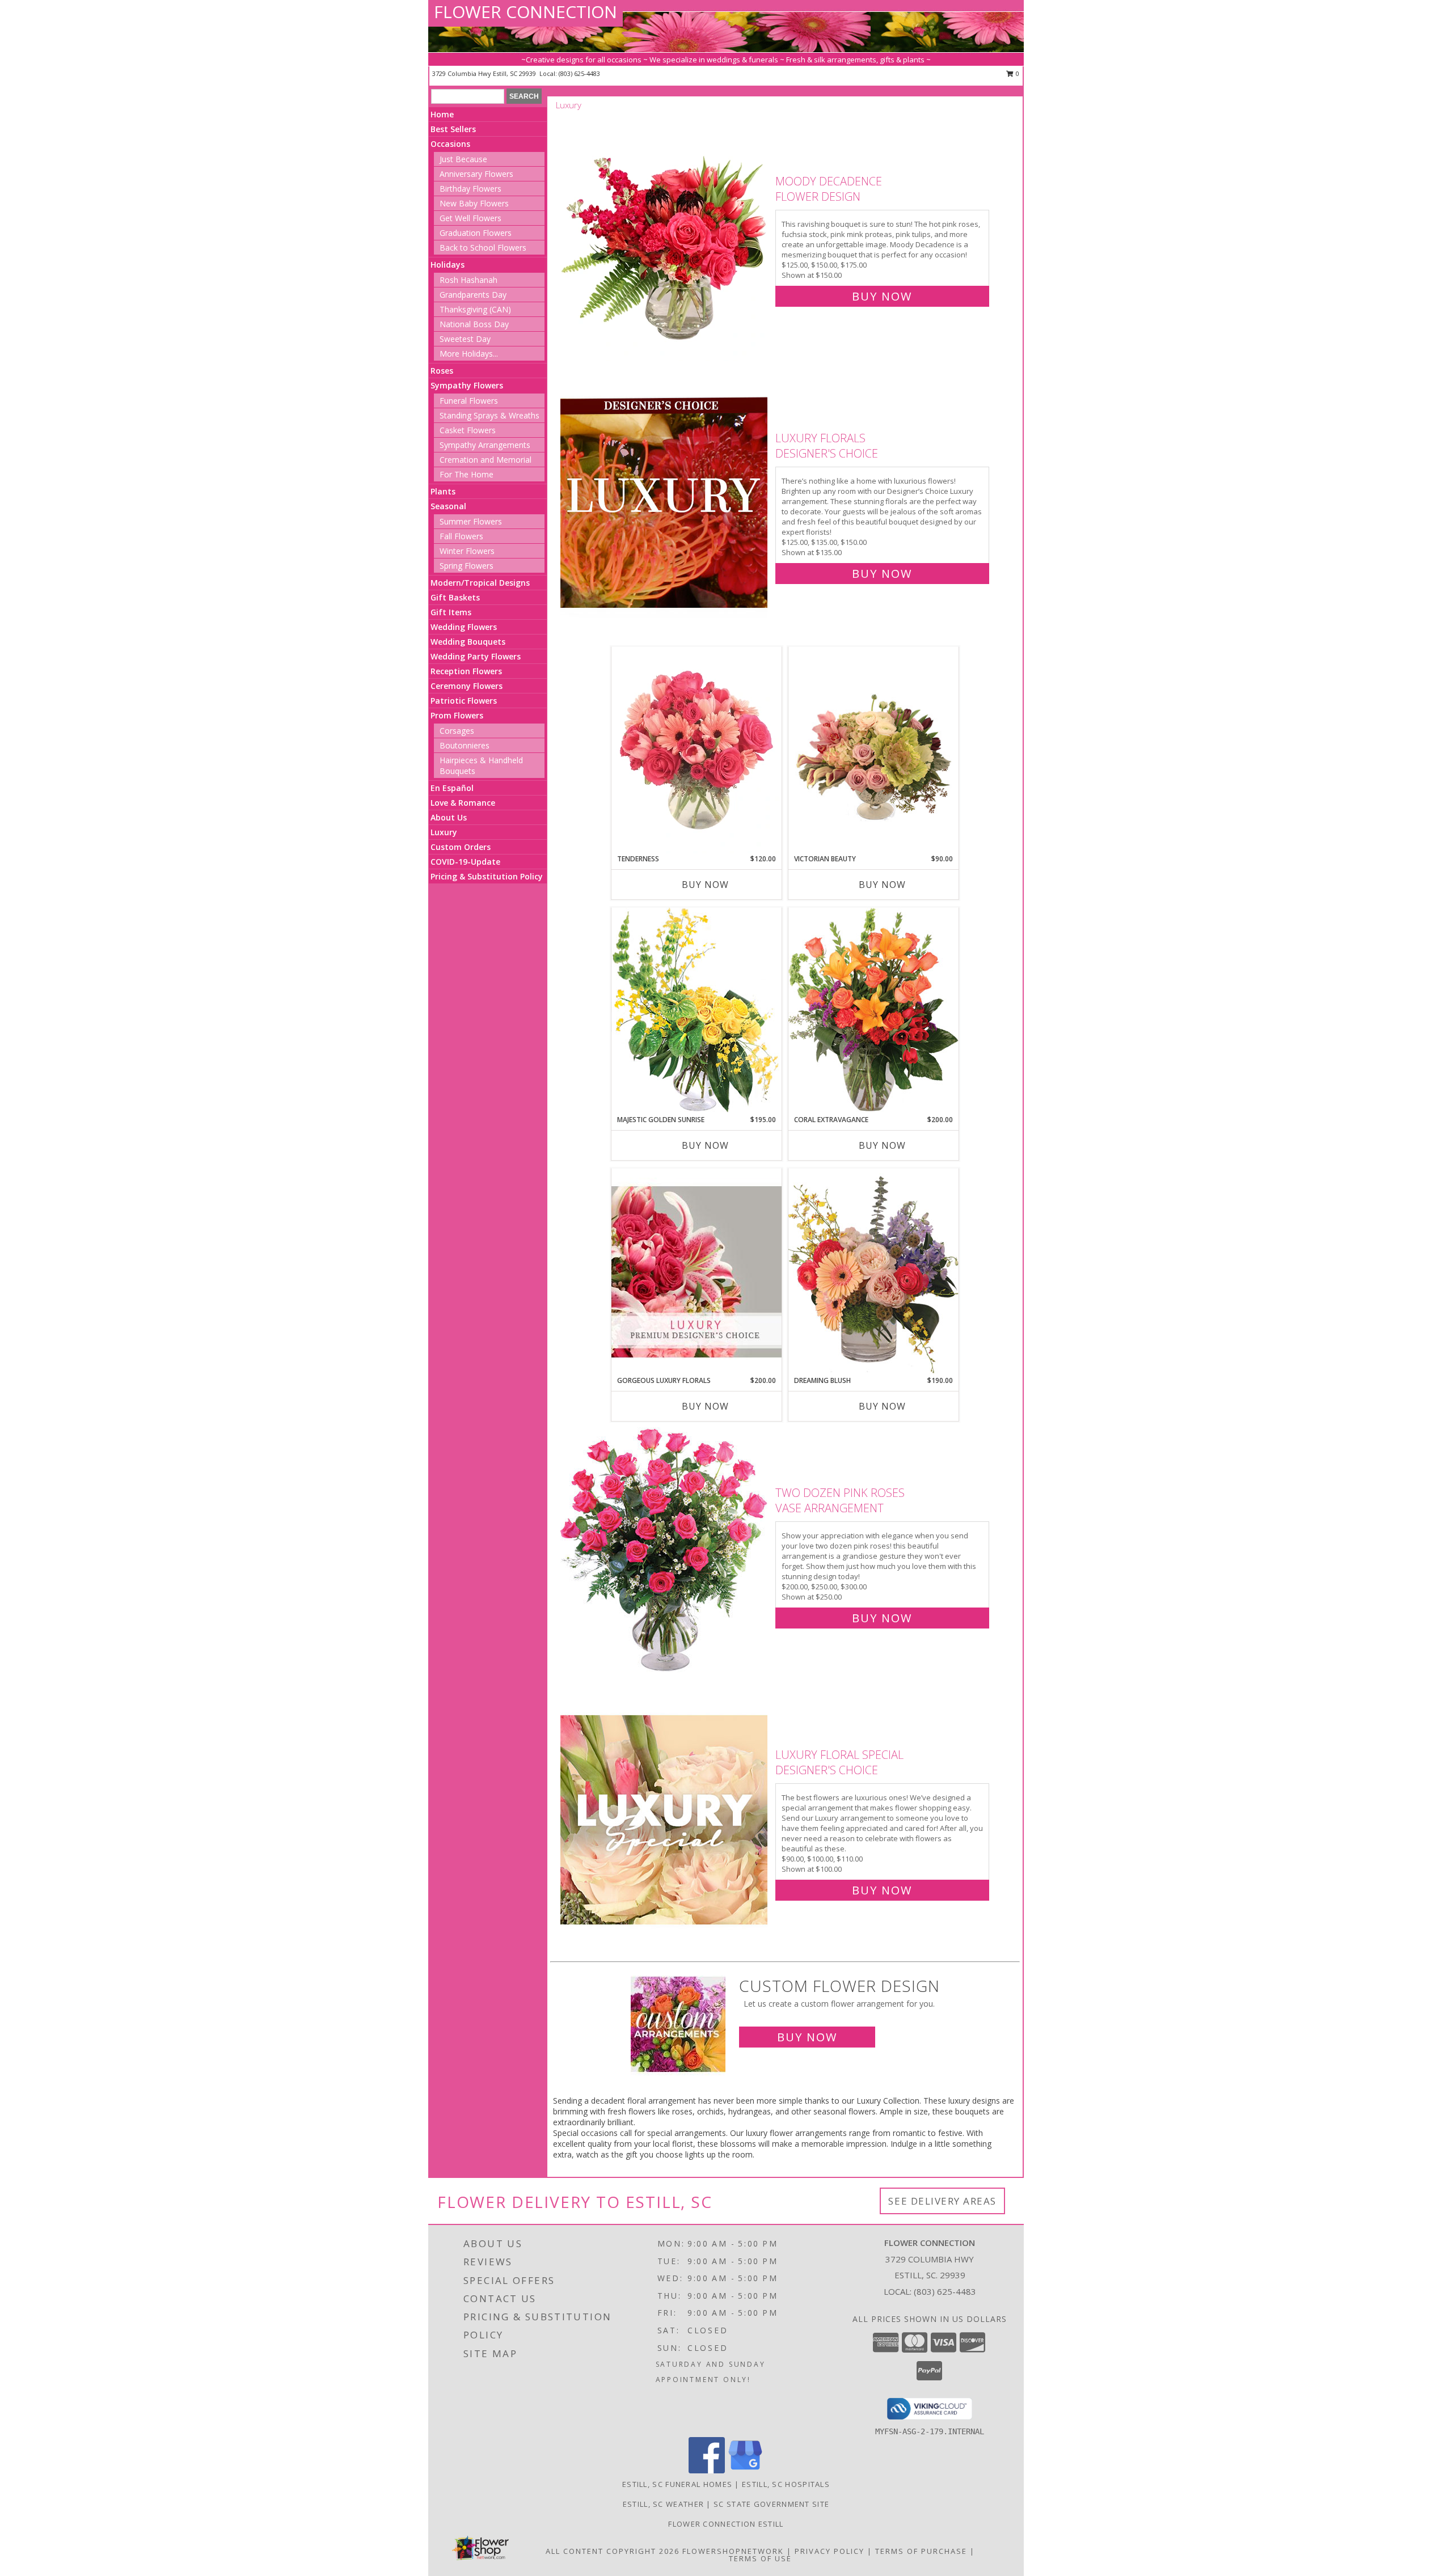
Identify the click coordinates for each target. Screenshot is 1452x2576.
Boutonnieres (465, 745)
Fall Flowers (461, 536)
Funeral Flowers (469, 401)
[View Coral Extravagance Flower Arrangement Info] (873, 1011)
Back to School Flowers (483, 248)
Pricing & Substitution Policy (487, 876)
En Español (452, 788)
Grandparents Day (473, 295)
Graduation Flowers (476, 233)
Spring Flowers (467, 566)
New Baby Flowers (474, 203)
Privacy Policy (830, 2551)
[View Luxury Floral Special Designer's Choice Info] (665, 1820)
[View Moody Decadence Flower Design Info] (665, 236)
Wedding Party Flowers (476, 656)
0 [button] (1017, 73)
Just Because (463, 159)
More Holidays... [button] (469, 354)
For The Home (467, 474)
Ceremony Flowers (467, 686)
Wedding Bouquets (468, 642)
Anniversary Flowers (476, 174)
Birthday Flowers (470, 189)
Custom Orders (461, 847)
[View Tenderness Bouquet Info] (697, 750)
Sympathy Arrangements (485, 445)
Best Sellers (453, 129)
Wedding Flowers (464, 627)
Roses (442, 371)
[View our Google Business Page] (745, 2470)
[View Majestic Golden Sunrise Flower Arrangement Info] (697, 1011)
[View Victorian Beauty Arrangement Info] (873, 750)
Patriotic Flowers (464, 701)
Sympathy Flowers (467, 385)
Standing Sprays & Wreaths (489, 415)
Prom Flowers (457, 715)
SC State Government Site (771, 2504)
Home (442, 114)
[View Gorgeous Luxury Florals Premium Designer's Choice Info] (697, 1272)
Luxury (444, 832)
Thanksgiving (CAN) (475, 309)
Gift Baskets (455, 597)
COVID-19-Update (465, 862)
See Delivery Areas (942, 2201)
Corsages (457, 731)
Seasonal (448, 506)
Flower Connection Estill (726, 2524)
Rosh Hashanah (468, 280)
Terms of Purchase (921, 2551)
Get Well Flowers (470, 218)
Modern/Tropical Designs (480, 583)
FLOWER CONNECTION (525, 12)
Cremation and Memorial (486, 460)
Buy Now (882, 296)
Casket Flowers (468, 430)
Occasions (450, 144)
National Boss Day (474, 324)
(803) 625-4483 (579, 73)
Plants (443, 491)
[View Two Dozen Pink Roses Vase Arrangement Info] (665, 1553)
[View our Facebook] (707, 2470)
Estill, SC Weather (663, 2504)
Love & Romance (463, 803)
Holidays (448, 265)
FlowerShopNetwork (733, 2551)
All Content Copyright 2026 (613, 2551)
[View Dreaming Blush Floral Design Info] (873, 1272)
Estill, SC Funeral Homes (677, 2484)
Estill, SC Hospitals (786, 2484)
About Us (449, 817)
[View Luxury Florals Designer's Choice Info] (665, 503)
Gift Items (451, 612)
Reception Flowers (466, 671)
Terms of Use (760, 2558)
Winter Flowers (467, 551)
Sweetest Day (465, 339)
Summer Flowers (471, 521)
